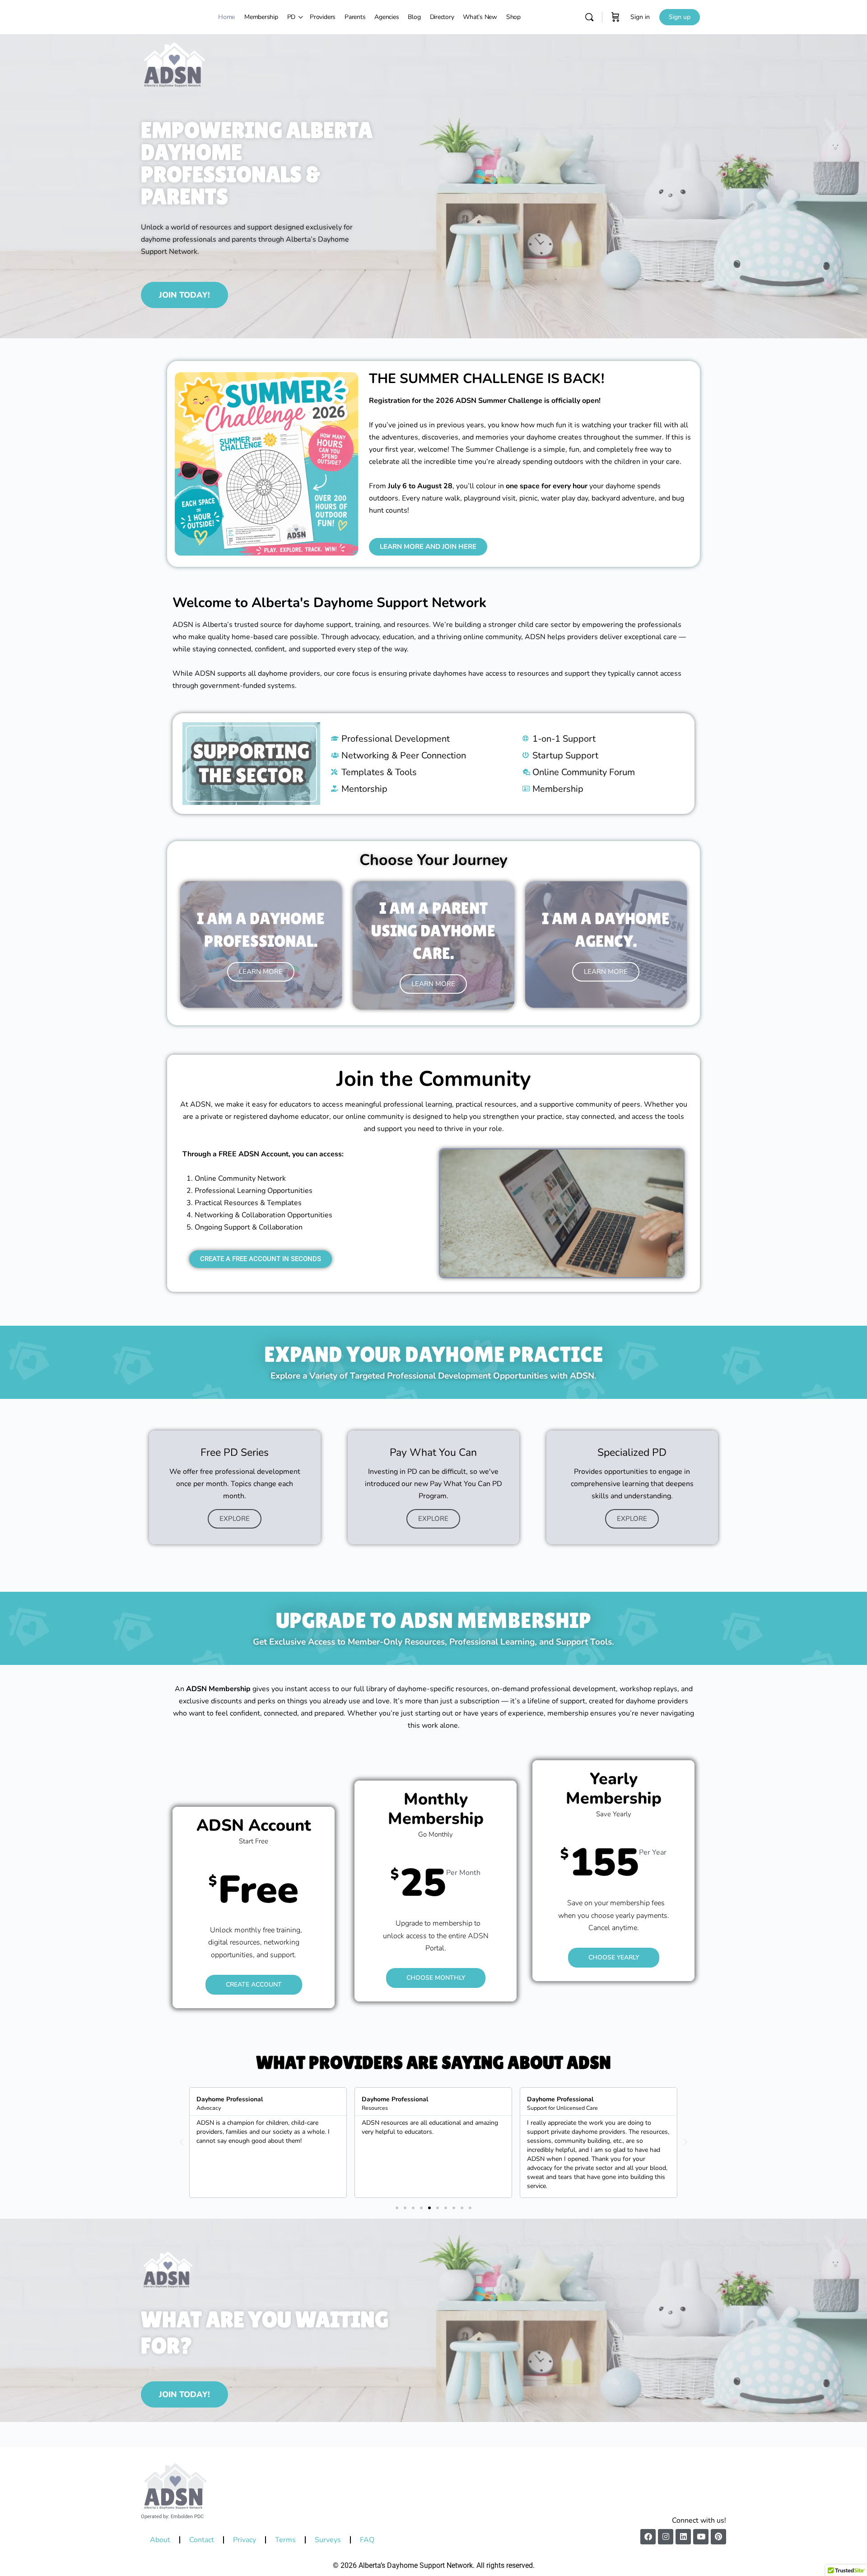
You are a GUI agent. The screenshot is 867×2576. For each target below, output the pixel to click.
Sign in (640, 17)
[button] (182, 2142)
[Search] (589, 17)
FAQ (367, 2540)
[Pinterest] (718, 2537)
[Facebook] (648, 2537)
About (160, 2540)
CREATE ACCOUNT (254, 1984)
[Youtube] (701, 2537)
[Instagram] (666, 2537)
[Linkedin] (683, 2537)
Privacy (245, 2540)
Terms (285, 2540)
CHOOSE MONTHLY (436, 1978)
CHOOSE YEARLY (613, 1957)
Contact (202, 2540)
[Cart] (615, 17)
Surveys (328, 2540)
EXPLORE (235, 1519)
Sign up (680, 17)
